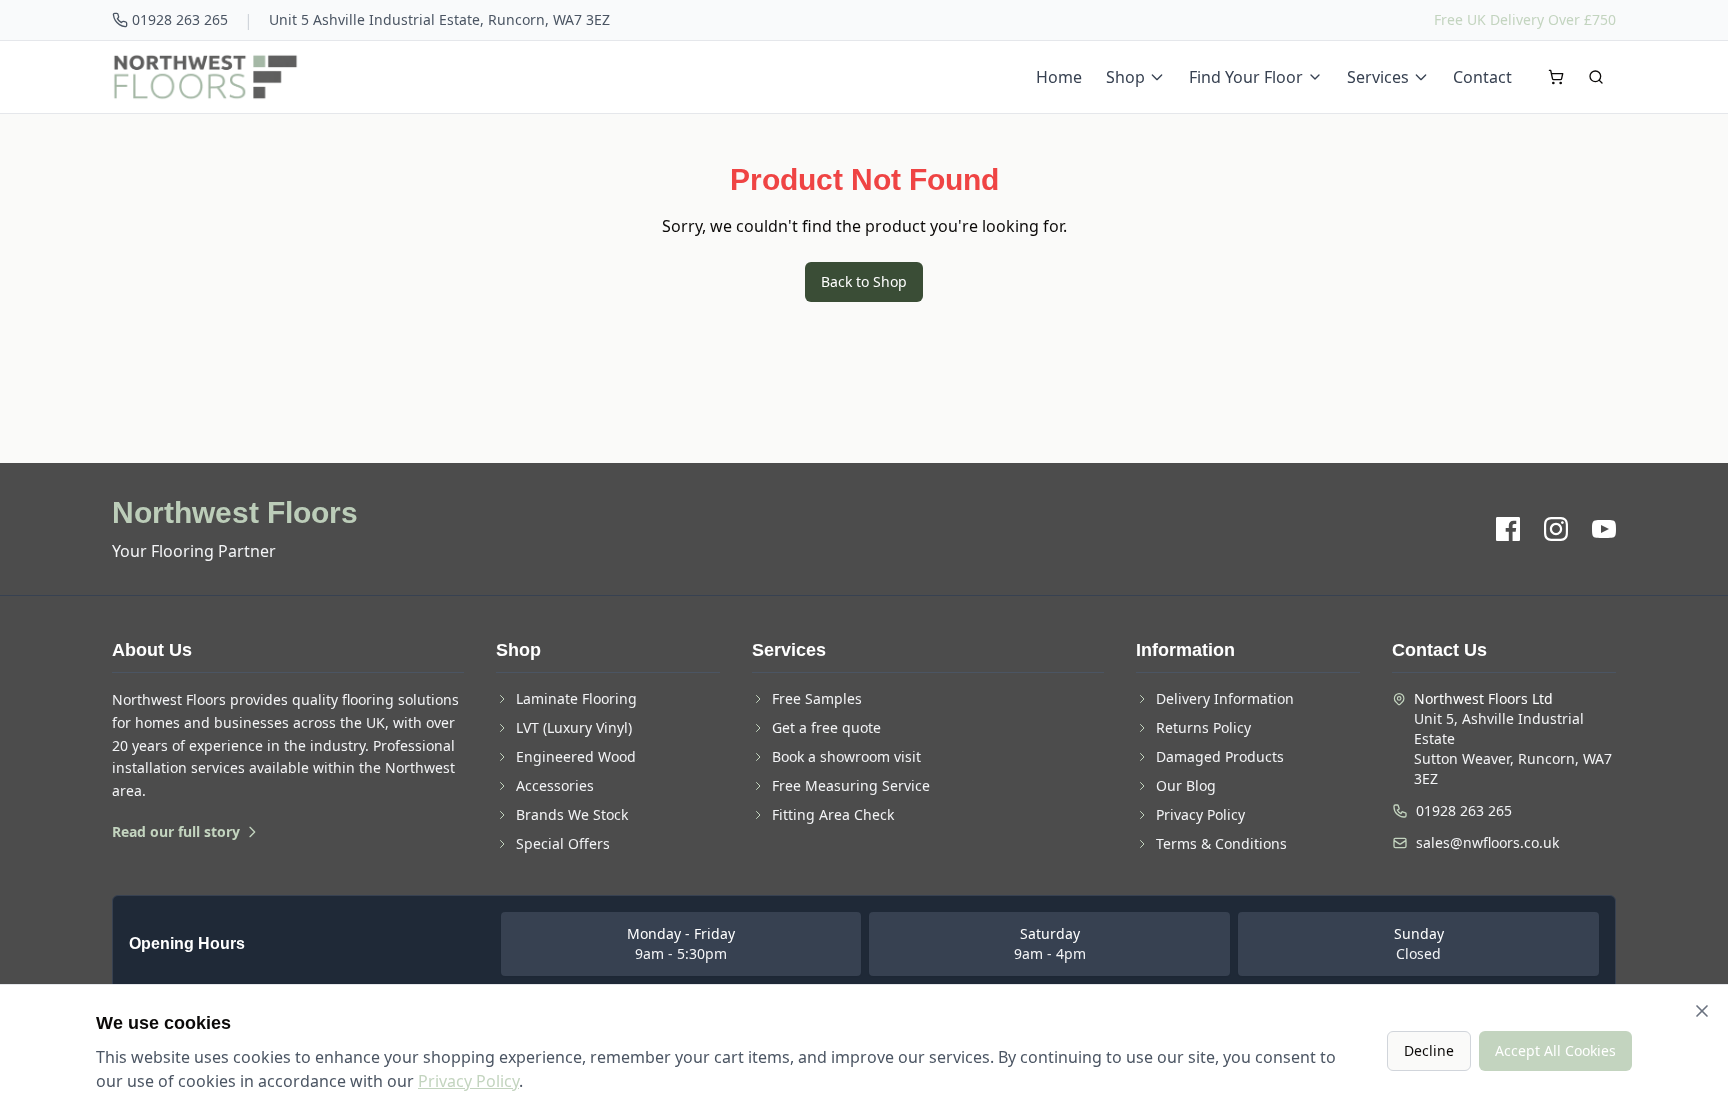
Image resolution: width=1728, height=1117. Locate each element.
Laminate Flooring (576, 698)
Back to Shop (864, 281)
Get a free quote (826, 727)
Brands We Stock (572, 814)
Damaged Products (1220, 756)
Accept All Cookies (1555, 1050)
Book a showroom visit (846, 756)
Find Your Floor (1246, 77)
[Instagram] (1556, 529)
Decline (1429, 1050)
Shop (1125, 77)
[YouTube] (1604, 529)
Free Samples (817, 698)
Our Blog (1186, 785)
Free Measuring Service (851, 785)
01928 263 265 (180, 19)
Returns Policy (1203, 727)
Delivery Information (1225, 698)
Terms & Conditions (1221, 843)
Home (1059, 77)
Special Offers (563, 843)
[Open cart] (1556, 77)
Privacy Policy (1200, 814)
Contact (1482, 77)
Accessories (555, 785)
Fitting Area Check (833, 814)
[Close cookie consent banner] (1702, 1011)
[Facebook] (1508, 529)
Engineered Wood (576, 756)
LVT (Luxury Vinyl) (574, 727)
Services (1378, 77)
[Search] (1596, 77)
